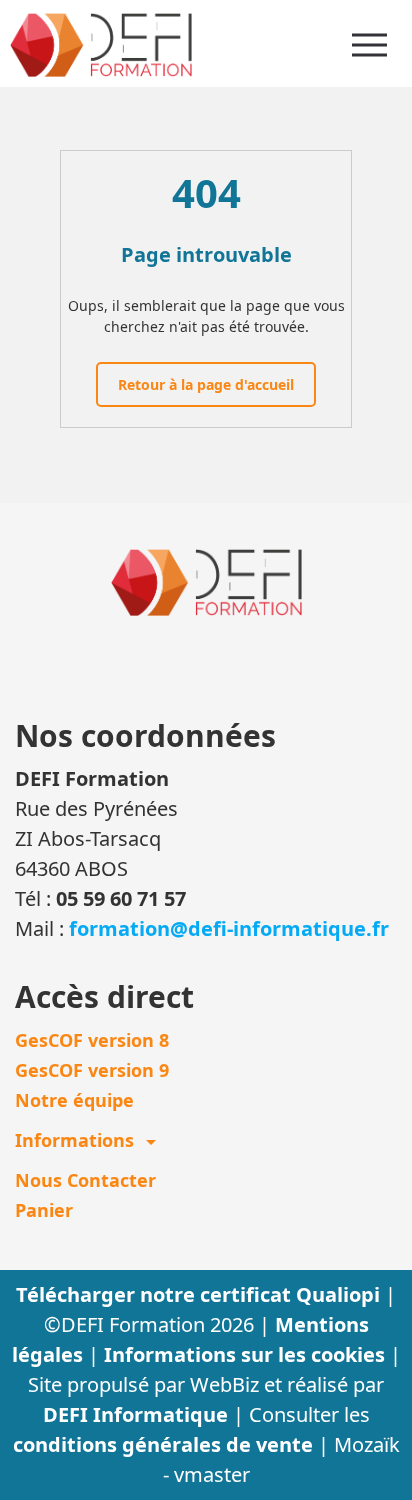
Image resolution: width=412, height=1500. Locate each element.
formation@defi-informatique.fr (229, 928)
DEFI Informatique (138, 1414)
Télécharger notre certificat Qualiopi (200, 1294)
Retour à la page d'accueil (206, 384)
